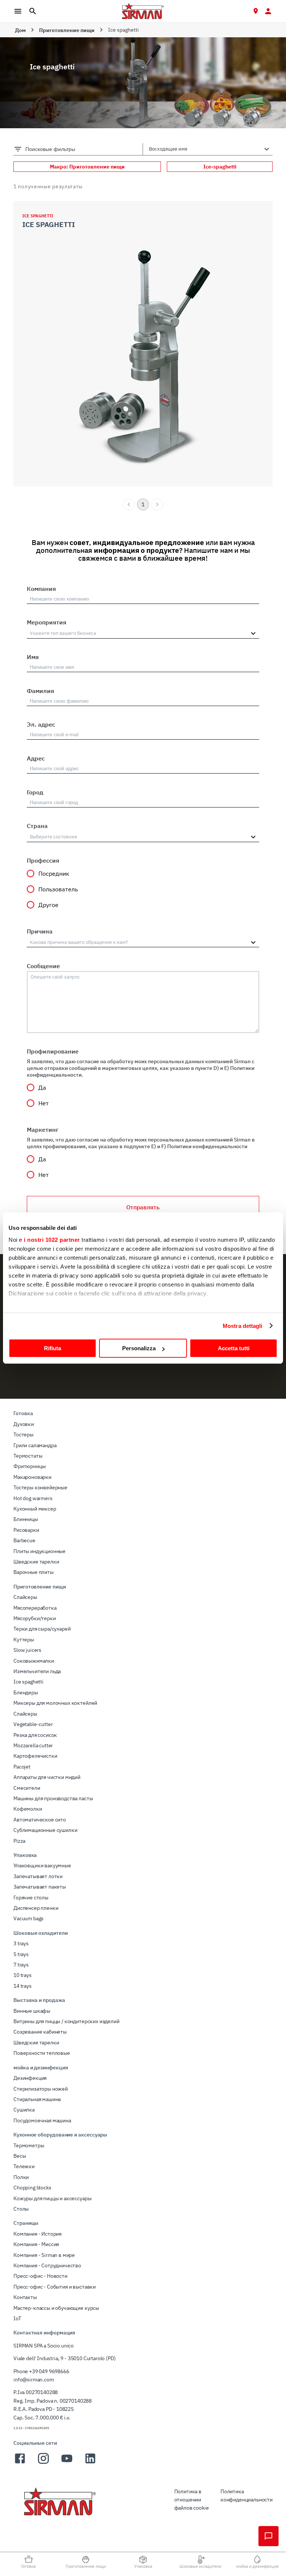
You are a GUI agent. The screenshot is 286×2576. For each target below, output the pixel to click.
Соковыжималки (34, 1661)
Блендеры (26, 1692)
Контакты (25, 2297)
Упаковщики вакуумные (42, 1865)
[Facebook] (20, 2463)
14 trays (23, 1986)
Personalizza (139, 1348)
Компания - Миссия (36, 2244)
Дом (20, 30)
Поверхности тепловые (42, 2053)
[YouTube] (67, 2463)
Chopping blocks (32, 2188)
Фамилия (40, 691)
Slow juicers (27, 1650)
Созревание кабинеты (40, 2032)
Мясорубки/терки (35, 1618)
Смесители (27, 1788)
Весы (20, 2156)
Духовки (24, 1424)
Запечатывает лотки (38, 1876)
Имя (33, 657)
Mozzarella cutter (33, 1745)
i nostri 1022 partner (52, 1240)
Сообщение (43, 966)
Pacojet (22, 1767)
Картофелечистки (35, 1756)
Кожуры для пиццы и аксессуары (52, 2198)
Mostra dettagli (243, 1326)
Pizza (19, 1841)
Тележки (24, 2166)
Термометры (29, 2145)
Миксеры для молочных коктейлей (55, 1703)
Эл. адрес (41, 724)
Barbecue (24, 1540)
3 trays (21, 1943)
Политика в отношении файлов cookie (192, 2500)
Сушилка (24, 2110)
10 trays (23, 1975)
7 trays (21, 1965)
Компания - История (37, 2234)
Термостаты (28, 1456)
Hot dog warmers (33, 1498)
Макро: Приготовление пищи (87, 167)
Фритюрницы (29, 1466)
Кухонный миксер (35, 1509)
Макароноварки (32, 1477)
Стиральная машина (37, 2099)
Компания (41, 589)
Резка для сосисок (35, 1735)
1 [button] (143, 504)
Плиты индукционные (39, 1551)
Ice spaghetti (28, 1682)
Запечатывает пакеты (40, 1887)
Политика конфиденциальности (247, 2495)
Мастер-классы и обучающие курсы (56, 2308)
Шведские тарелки (36, 1562)
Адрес (36, 758)
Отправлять (143, 1207)
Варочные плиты (34, 1572)
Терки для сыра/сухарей (42, 1629)
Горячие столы (31, 1898)
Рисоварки (26, 1530)
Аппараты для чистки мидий (47, 1777)
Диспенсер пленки (36, 1908)
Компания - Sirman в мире (44, 2255)
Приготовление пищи (67, 30)
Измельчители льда (37, 1671)
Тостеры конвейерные (40, 1487)
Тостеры (23, 1435)
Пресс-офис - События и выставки (55, 2287)
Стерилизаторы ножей (41, 2089)
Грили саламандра (35, 1445)
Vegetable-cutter (33, 1724)
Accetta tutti (234, 1348)
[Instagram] (43, 2463)
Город (35, 792)
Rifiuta (53, 1348)
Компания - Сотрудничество (47, 2265)
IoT (17, 2318)
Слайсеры (25, 1597)
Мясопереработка (35, 1608)
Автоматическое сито (40, 1820)
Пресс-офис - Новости (40, 2276)
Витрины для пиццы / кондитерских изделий (66, 2021)
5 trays (21, 1954)
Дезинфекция (30, 2078)
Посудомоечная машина (42, 2120)
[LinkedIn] (90, 2463)
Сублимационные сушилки (45, 1830)
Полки (21, 2177)
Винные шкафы (32, 2011)
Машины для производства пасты (53, 1798)
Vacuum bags (28, 1918)
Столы (21, 2209)
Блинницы (26, 1519)
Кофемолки (28, 1809)
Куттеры (24, 1640)
